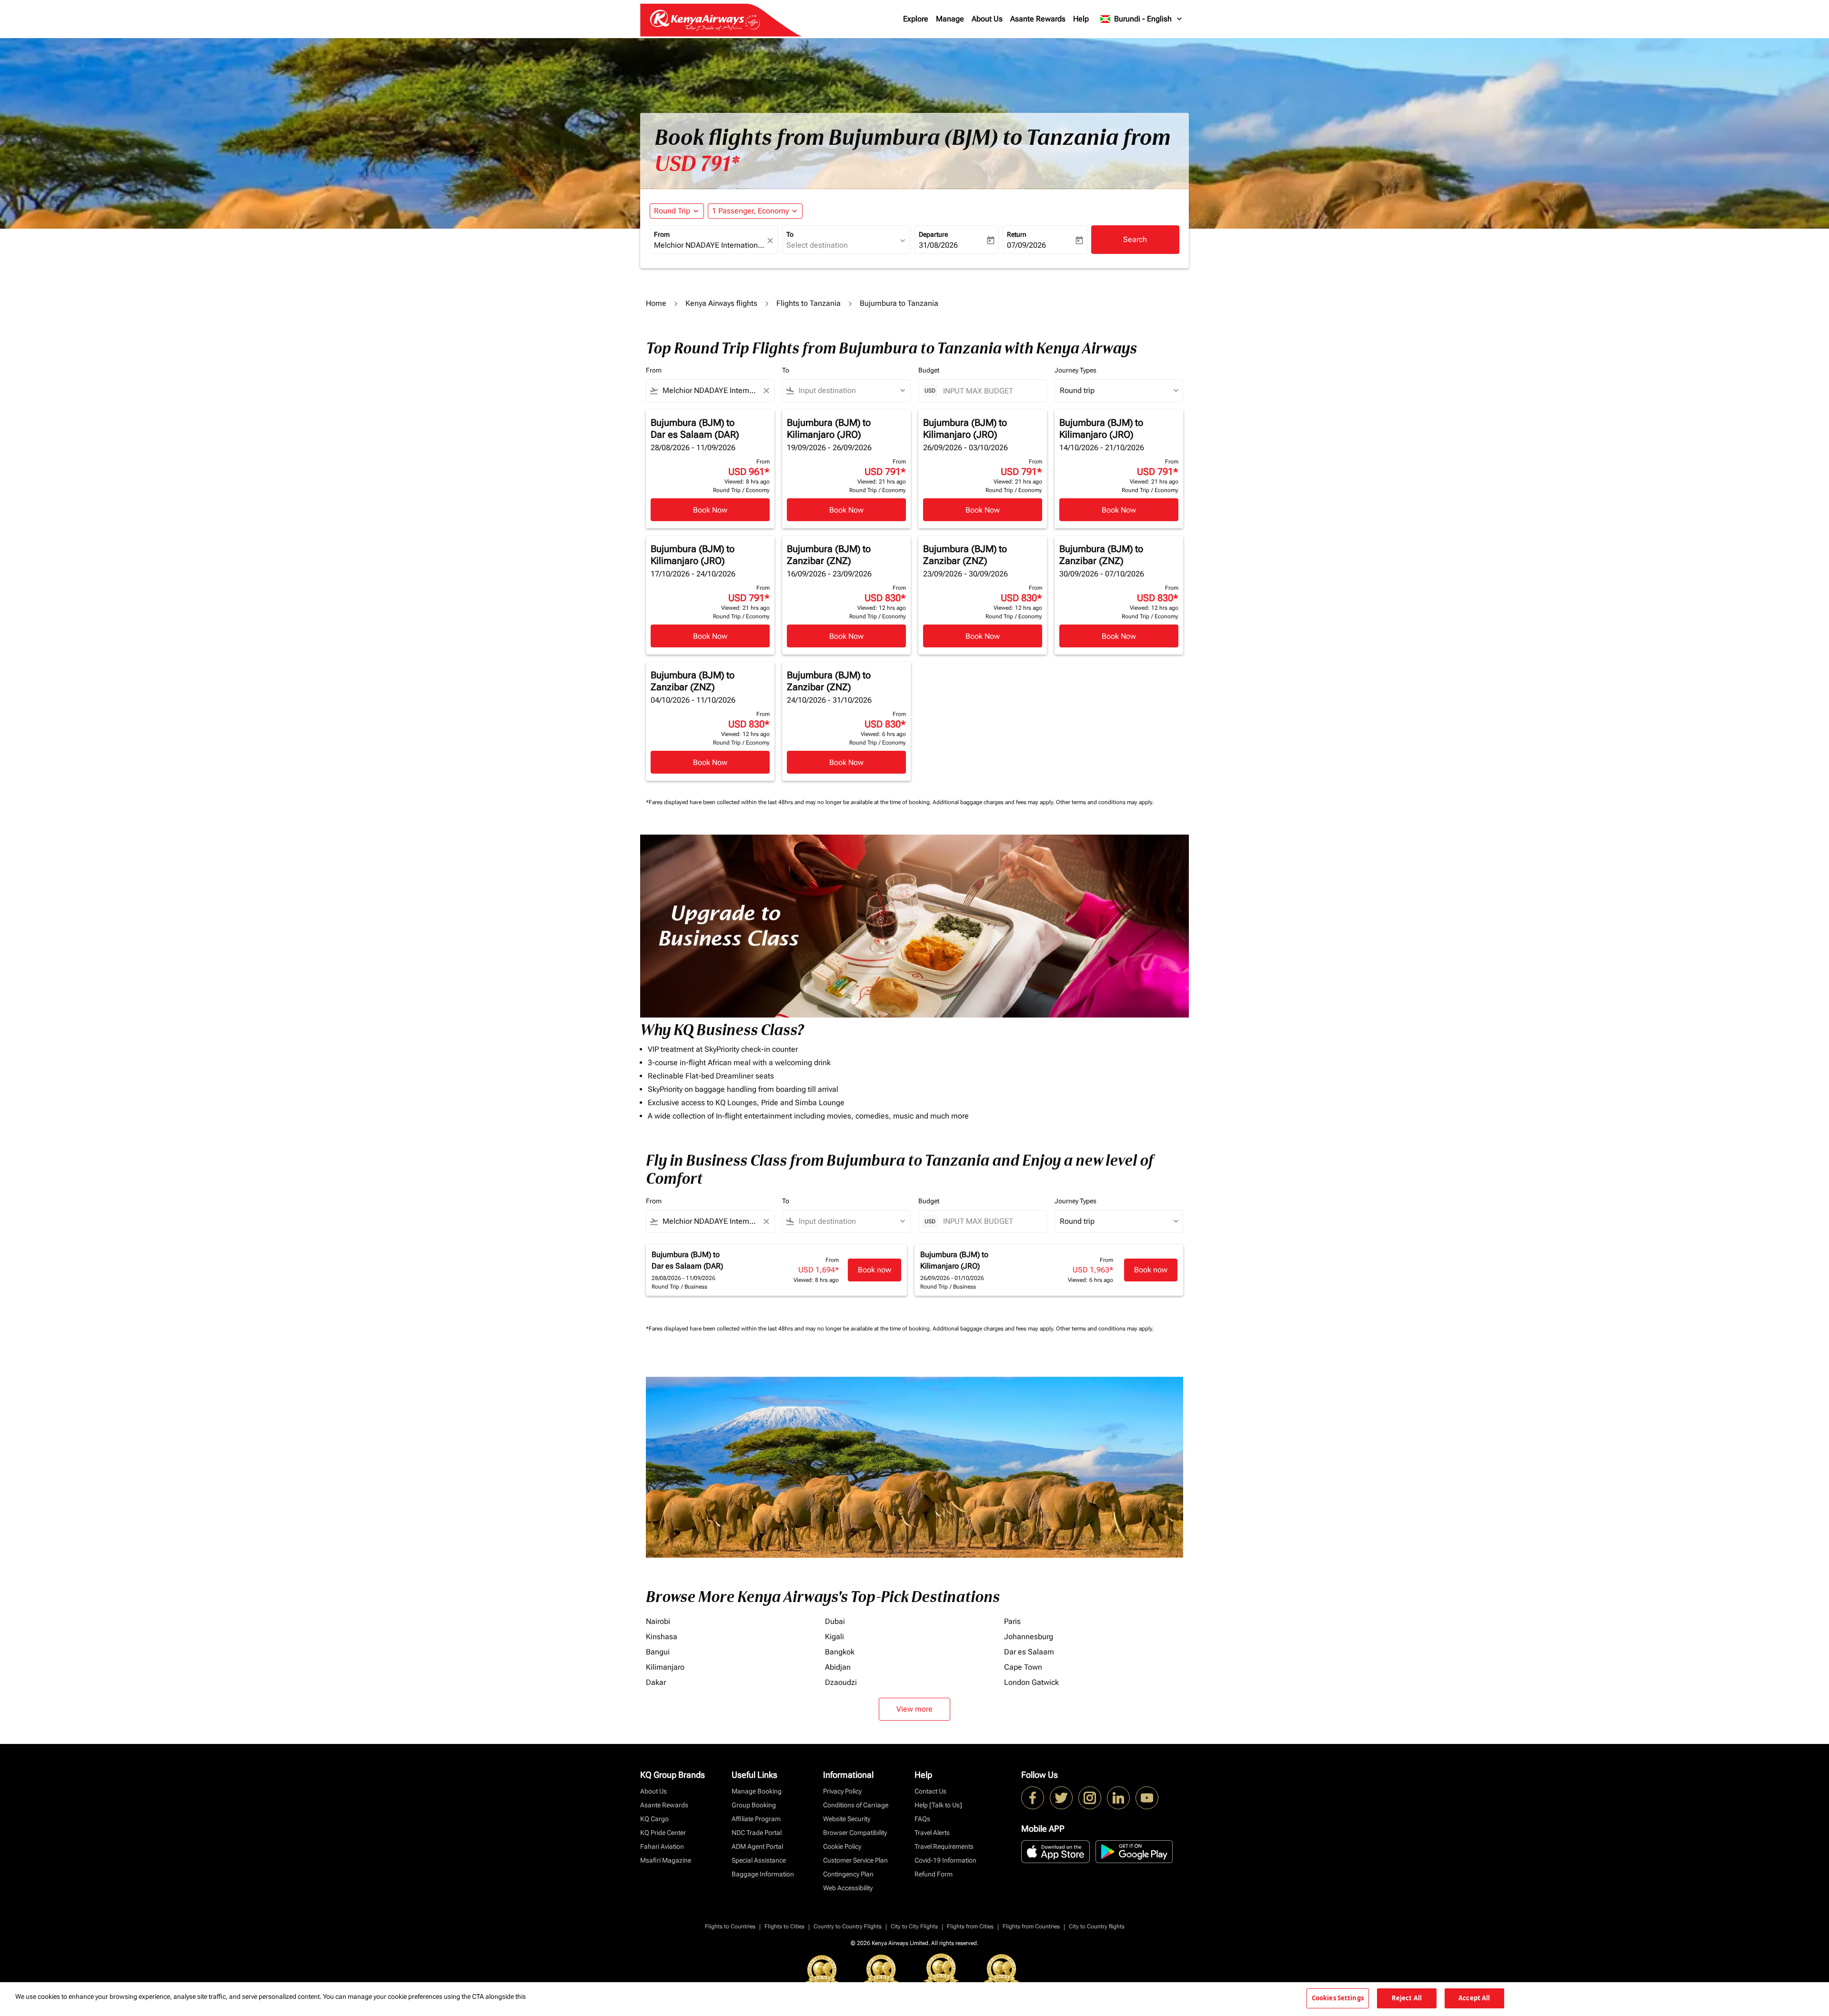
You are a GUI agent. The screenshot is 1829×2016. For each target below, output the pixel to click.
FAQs (922, 1819)
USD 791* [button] (697, 164)
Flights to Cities (784, 1926)
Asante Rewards (1038, 19)
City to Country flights (1097, 1926)
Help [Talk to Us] (938, 1805)
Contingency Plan (848, 1874)
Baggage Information (763, 1874)
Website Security (847, 1819)
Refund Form (934, 1874)
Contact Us (930, 1791)
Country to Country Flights (848, 1926)
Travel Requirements (944, 1846)
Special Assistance (759, 1860)
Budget (929, 370)
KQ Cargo (654, 1819)
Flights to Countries (730, 1926)
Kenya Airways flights (721, 303)
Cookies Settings (1338, 1998)
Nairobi (658, 1621)
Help (1081, 19)
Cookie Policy (842, 1846)
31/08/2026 (938, 245)
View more (914, 1709)
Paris (1012, 1621)
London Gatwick (1031, 1682)
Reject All (1407, 1998)
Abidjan (838, 1667)
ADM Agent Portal (757, 1846)
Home (656, 303)
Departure (933, 234)
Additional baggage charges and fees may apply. (994, 802)
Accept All (1474, 1998)
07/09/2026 (1026, 245)
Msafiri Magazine (666, 1860)
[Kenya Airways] (1033, 1798)
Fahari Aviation (662, 1846)
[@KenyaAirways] (1061, 1798)
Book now (874, 1270)
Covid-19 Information (945, 1860)
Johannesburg (1029, 1637)
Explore (916, 19)
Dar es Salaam (1029, 1652)
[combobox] (709, 245)
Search (1135, 239)
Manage (950, 19)
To (790, 234)
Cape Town (1023, 1667)
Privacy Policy (842, 1791)
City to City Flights (914, 1926)
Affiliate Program (756, 1819)
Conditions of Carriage (856, 1805)
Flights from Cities (970, 1926)
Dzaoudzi (841, 1682)
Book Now (710, 510)
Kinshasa (662, 1637)
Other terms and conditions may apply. (1105, 802)
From (662, 234)
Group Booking (754, 1805)
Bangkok (840, 1652)
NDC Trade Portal (757, 1833)
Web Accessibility (848, 1888)
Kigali (834, 1637)
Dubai (835, 1621)
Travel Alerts (932, 1833)
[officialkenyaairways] (1090, 1798)
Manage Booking (757, 1791)
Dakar (656, 1682)
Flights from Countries (1031, 1926)
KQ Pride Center (663, 1833)
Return (1017, 234)
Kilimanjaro (665, 1667)
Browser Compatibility (855, 1833)
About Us (987, 19)
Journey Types (1075, 370)
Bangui (658, 1652)
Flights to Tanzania (809, 303)
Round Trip (672, 211)
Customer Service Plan (855, 1860)
